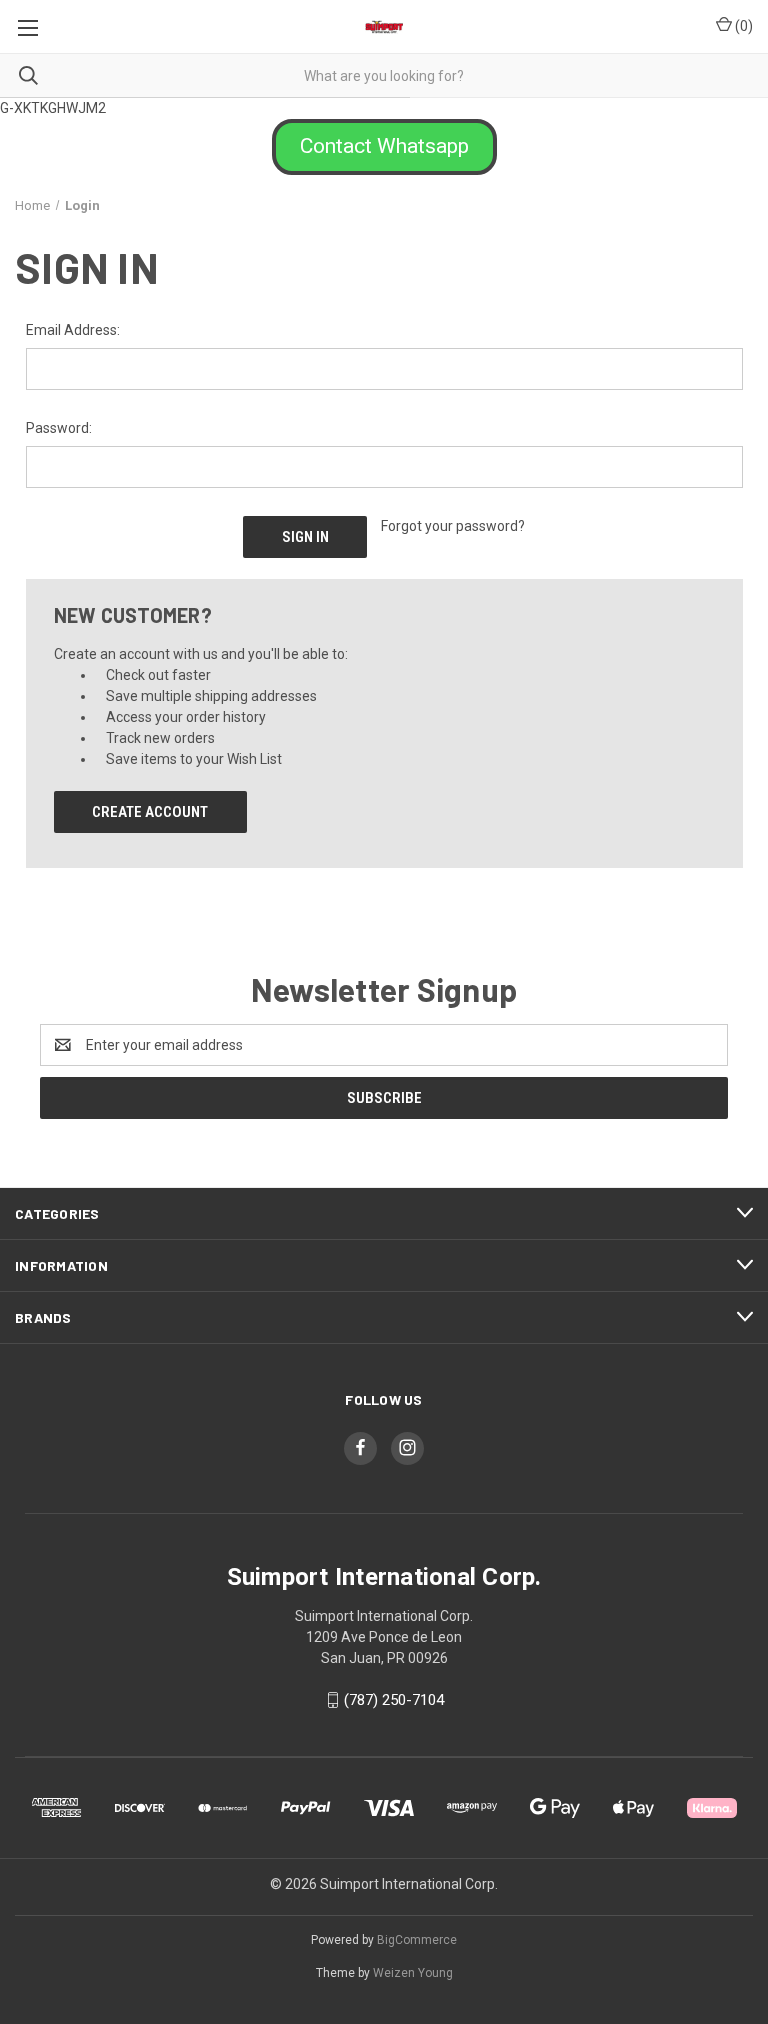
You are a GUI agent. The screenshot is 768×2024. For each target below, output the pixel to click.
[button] (384, 147)
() (742, 26)
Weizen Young (413, 1973)
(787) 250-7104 (394, 1700)
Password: (59, 428)
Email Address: (73, 330)
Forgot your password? (453, 526)
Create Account (150, 812)
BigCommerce (417, 1940)
